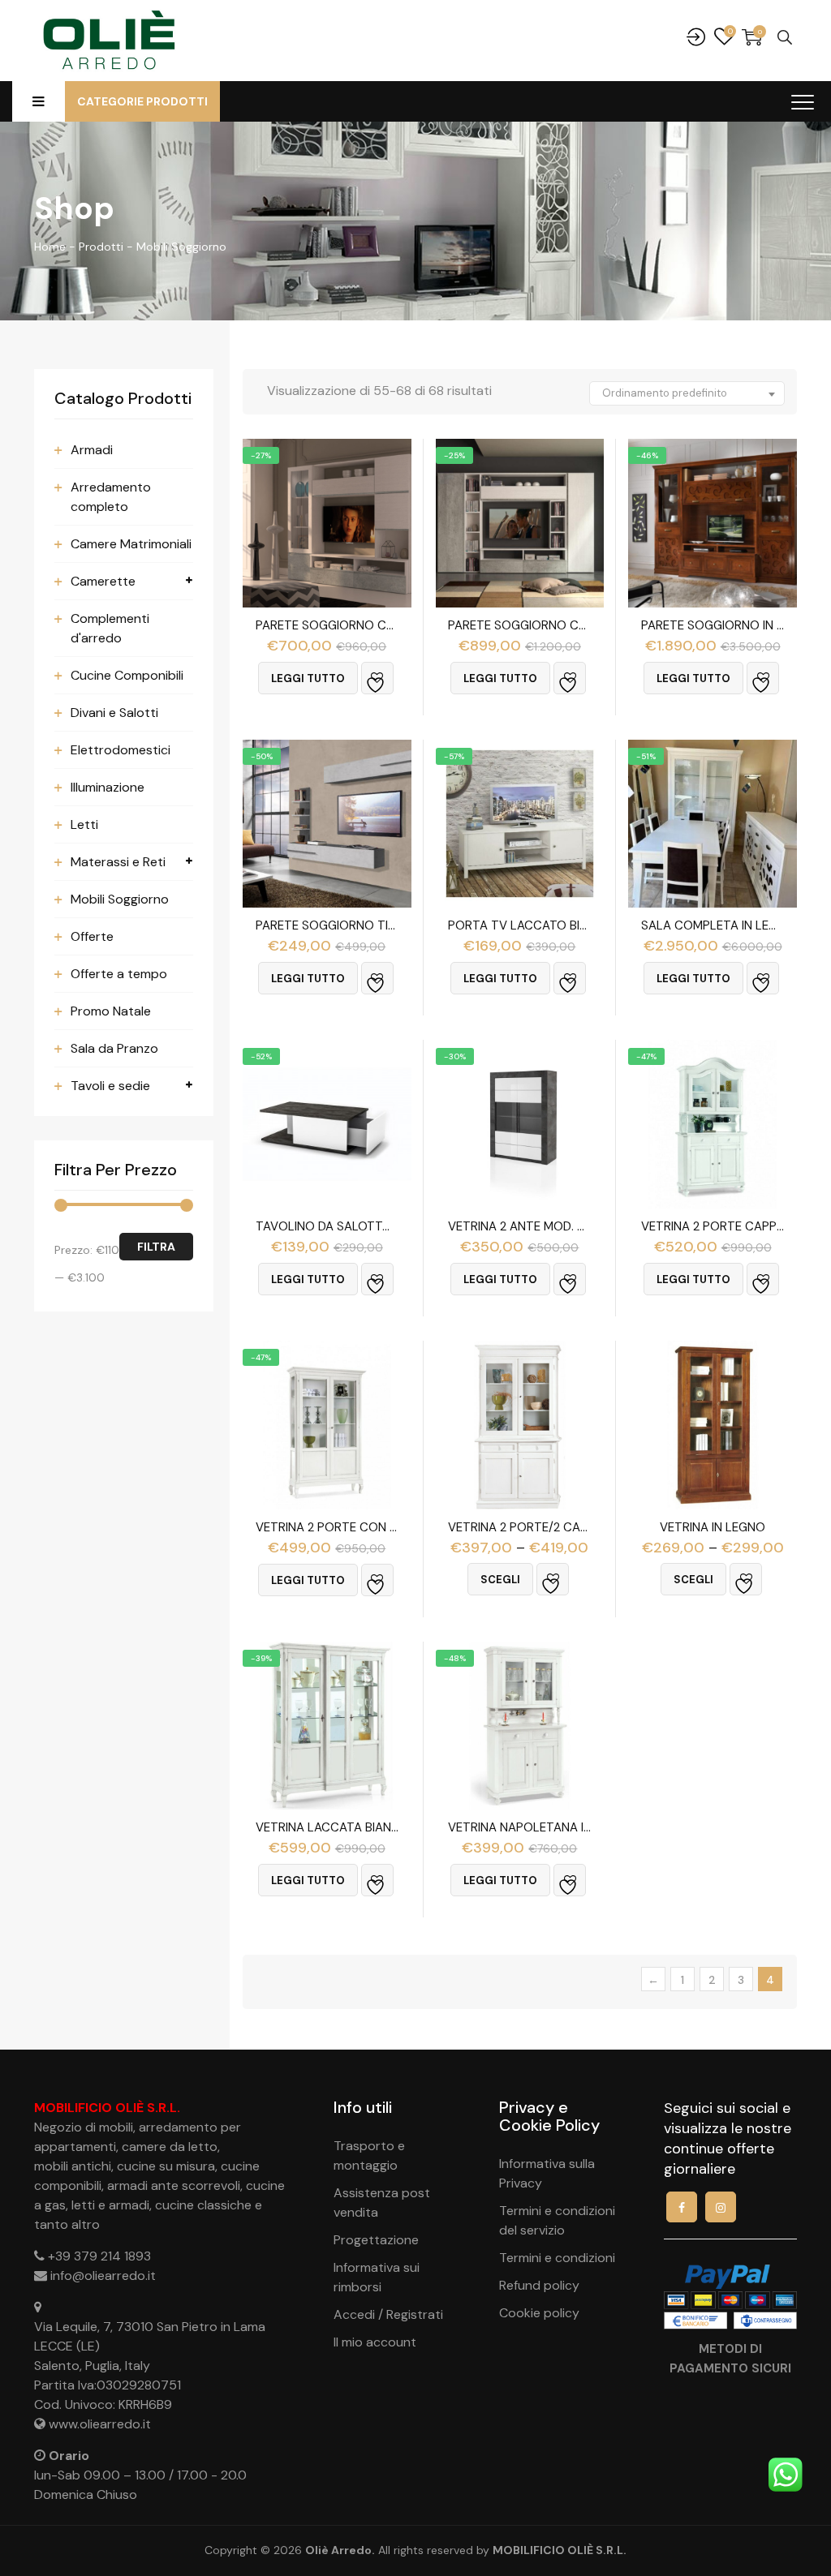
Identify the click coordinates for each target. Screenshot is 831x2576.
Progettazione (376, 2240)
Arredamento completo (111, 497)
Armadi (92, 450)
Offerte (92, 936)
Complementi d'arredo (110, 628)
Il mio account (375, 2342)
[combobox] (687, 393)
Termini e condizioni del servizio (557, 2220)
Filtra (156, 1247)
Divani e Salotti (114, 713)
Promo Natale (111, 1011)
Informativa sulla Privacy (547, 2173)
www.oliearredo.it (100, 2424)
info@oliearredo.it (103, 2275)
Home (50, 247)
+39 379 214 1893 (99, 2256)
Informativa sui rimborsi (377, 2277)
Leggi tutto (308, 678)
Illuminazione (108, 787)
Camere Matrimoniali (131, 544)
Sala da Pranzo (114, 1048)
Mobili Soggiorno (120, 899)
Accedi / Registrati (388, 2314)
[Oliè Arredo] (108, 41)
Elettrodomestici (121, 750)
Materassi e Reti (118, 862)
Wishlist (724, 37)
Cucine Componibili (127, 675)
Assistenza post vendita (382, 2202)
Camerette (103, 581)
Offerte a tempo (119, 974)
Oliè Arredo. (340, 2550)
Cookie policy (539, 2313)
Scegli (500, 1580)
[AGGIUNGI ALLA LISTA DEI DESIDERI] (377, 678)
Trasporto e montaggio (369, 2155)
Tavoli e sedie (110, 1086)
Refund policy (539, 2285)
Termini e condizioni (557, 2258)
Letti (84, 824)
